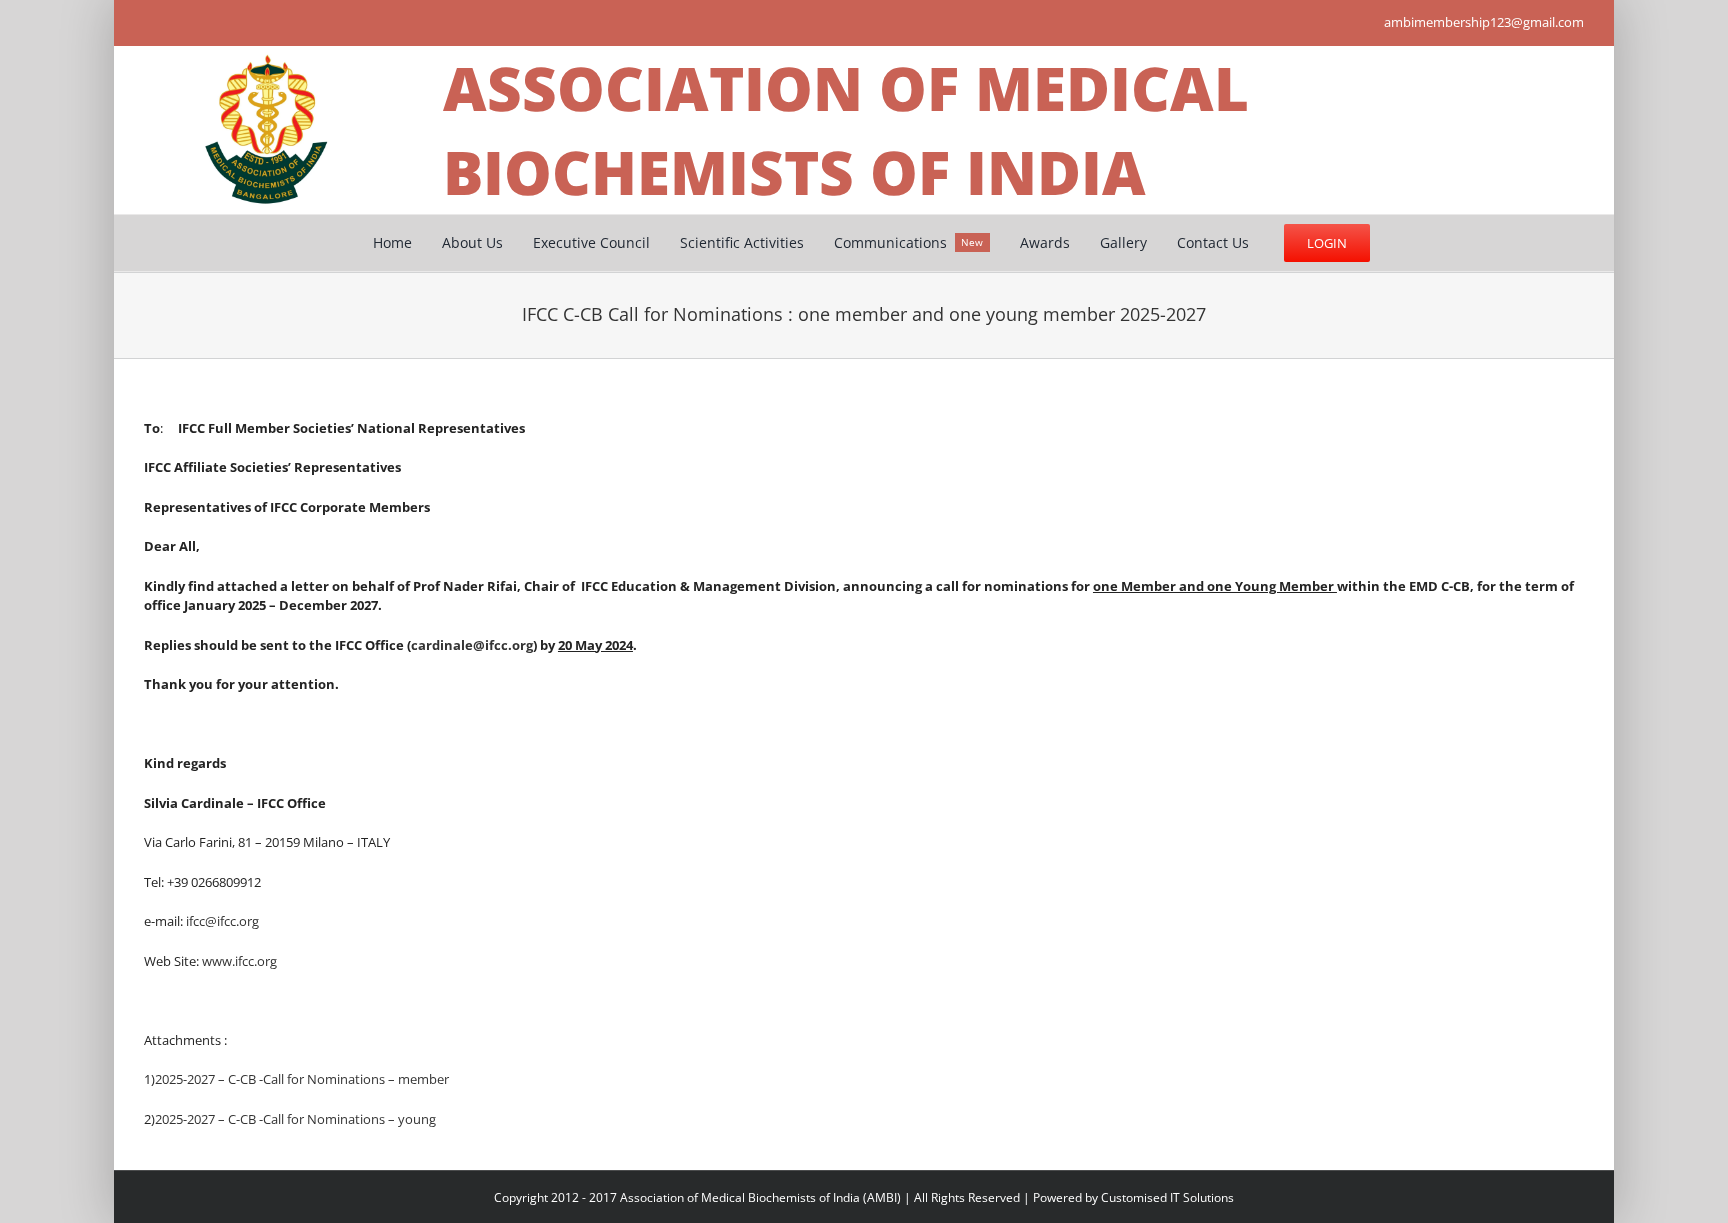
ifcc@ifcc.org (222, 921)
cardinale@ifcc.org (472, 645)
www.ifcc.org (239, 961)
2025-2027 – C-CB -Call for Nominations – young (295, 1119)
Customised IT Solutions (1167, 1197)
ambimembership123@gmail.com (1484, 22)
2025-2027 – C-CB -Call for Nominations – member (302, 1079)
